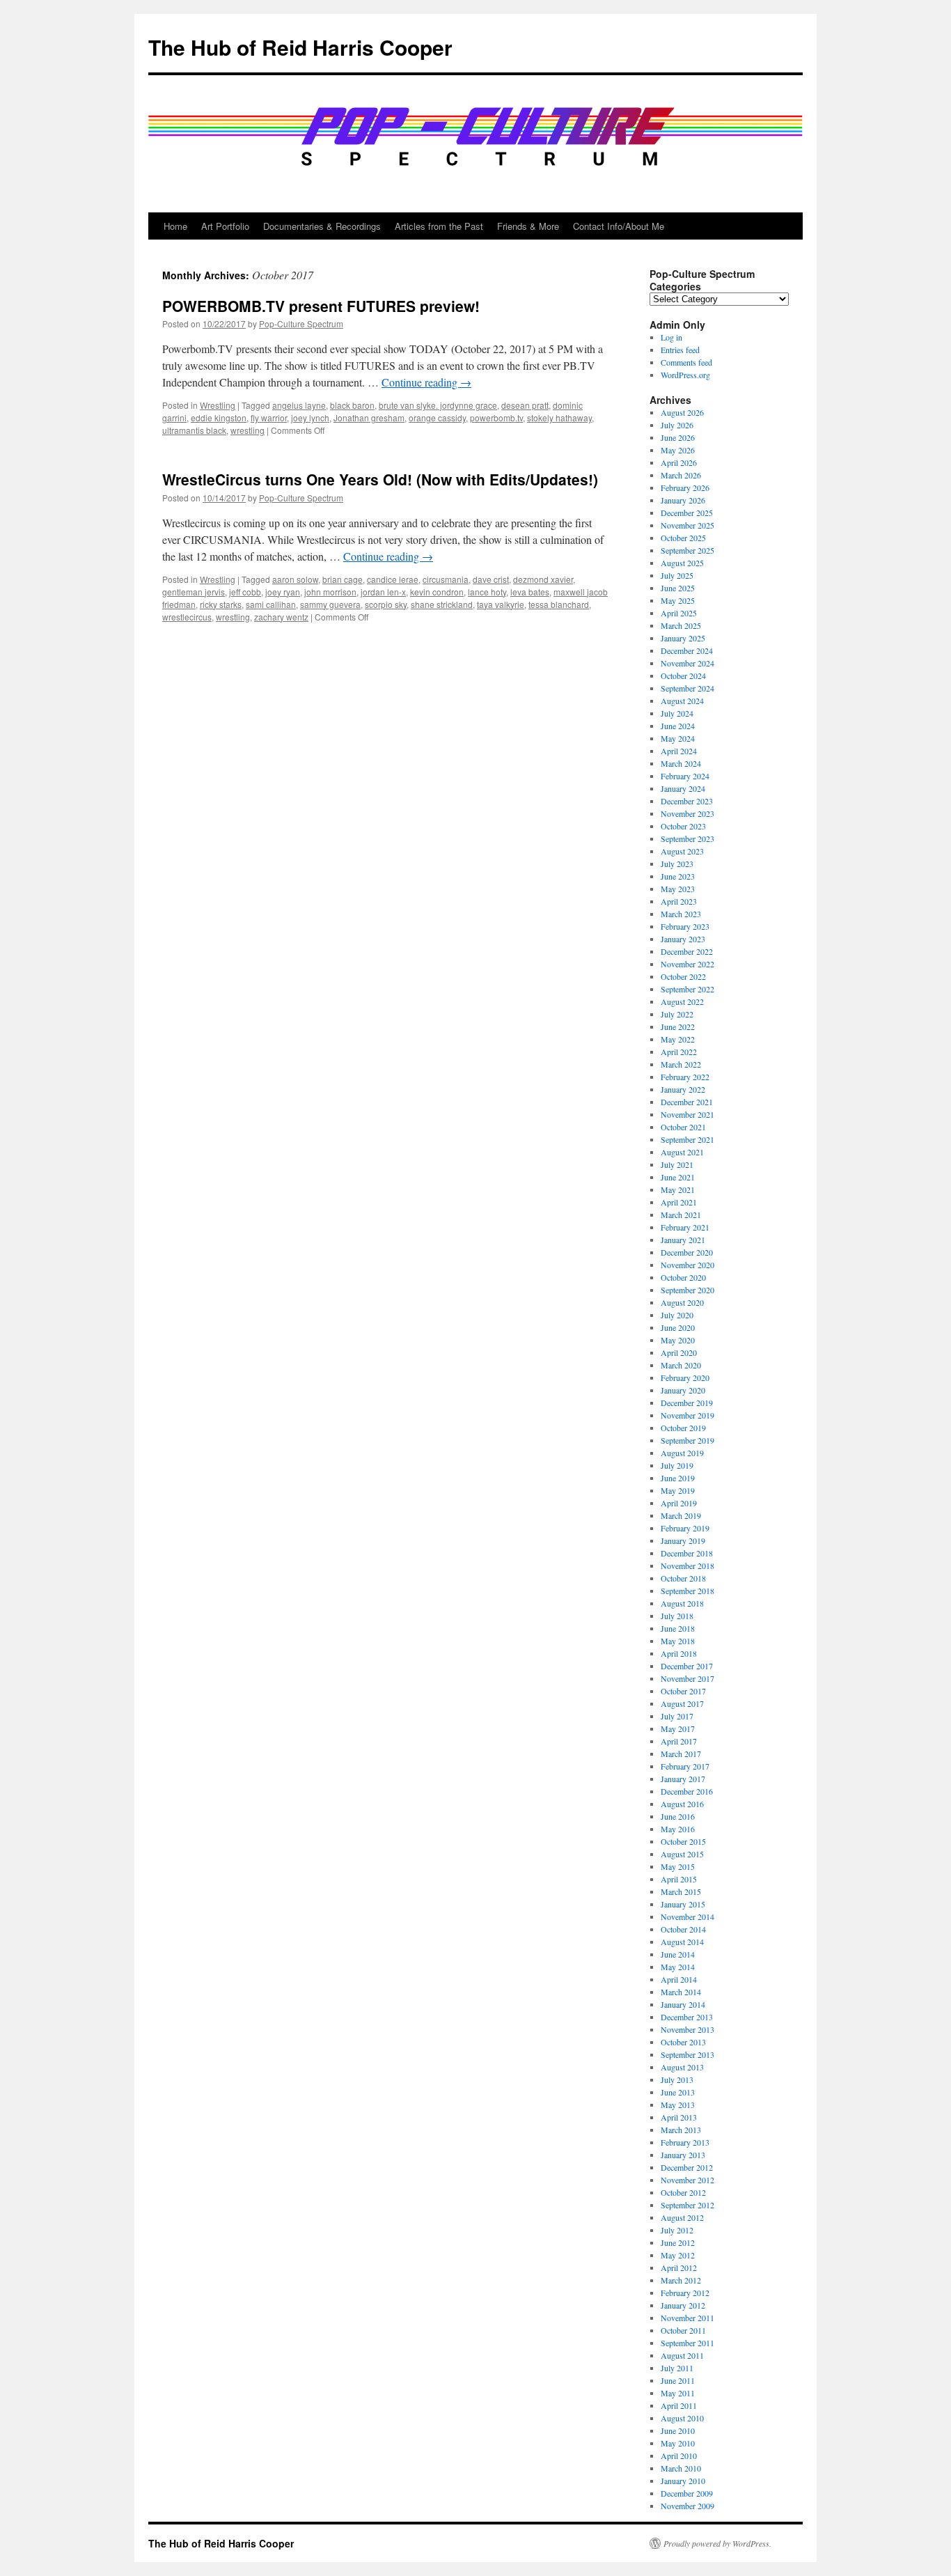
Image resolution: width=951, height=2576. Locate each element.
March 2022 (681, 1064)
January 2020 (683, 1390)
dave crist (491, 579)
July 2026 (677, 425)
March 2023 (681, 914)
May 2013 (678, 2105)
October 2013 (683, 2042)
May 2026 (678, 450)
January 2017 (683, 1779)
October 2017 (683, 1691)
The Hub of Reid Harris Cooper (300, 47)
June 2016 (678, 1816)
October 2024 (683, 676)
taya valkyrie (501, 604)
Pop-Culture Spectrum (301, 323)
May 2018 (678, 1641)
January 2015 (683, 1904)
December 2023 (687, 801)
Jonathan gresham (369, 417)
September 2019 (687, 1440)
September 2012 (687, 2205)
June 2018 (678, 1628)
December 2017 (687, 1666)
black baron (352, 405)
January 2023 (683, 939)
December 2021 (687, 1102)
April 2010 (679, 2456)
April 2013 (679, 2117)
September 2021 (687, 1139)
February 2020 (685, 1377)
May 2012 (678, 2255)
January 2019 (683, 1540)
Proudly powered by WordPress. (717, 2543)
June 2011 (678, 2380)
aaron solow (295, 579)
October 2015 (683, 1841)
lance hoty (487, 592)
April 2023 (679, 901)
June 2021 (678, 1177)
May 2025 (678, 600)
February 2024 (685, 776)
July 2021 (677, 1164)
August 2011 (682, 2355)
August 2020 (682, 1302)
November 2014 (687, 1917)
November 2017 (687, 1678)
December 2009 (687, 2493)
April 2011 (679, 2405)
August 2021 (682, 1152)
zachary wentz (281, 617)
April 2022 (679, 1052)
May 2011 (678, 2393)
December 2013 (687, 2017)
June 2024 (678, 726)
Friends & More (528, 226)
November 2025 (687, 525)
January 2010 (683, 2481)
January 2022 (683, 1089)
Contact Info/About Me (619, 226)
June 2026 (678, 437)
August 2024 (682, 701)
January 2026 (683, 500)
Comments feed (686, 362)
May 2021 (678, 1189)
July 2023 (677, 864)
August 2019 (682, 1453)
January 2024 (683, 788)
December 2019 (687, 1403)
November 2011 (687, 2318)
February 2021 (685, 1227)
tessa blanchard (559, 604)
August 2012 (682, 2217)
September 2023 (687, 838)
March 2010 (681, 2468)
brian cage (343, 579)
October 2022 (683, 976)
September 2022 (687, 989)
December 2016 (687, 1791)
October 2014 (683, 1929)
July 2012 (677, 2230)
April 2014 (679, 1979)
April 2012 (679, 2267)
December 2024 (687, 650)
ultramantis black (194, 430)
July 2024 (677, 713)
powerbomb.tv (496, 417)
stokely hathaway (559, 417)
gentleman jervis (194, 592)
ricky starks (221, 604)
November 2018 (687, 1566)
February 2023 (685, 926)
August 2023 (682, 851)
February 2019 (685, 1528)
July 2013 (677, 2079)
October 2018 (683, 1578)
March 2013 (681, 2130)
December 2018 (687, 1553)
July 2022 (677, 1014)
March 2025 (681, 625)
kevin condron (437, 592)
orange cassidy (437, 417)
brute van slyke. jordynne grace (438, 405)
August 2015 (682, 1854)
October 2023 (683, 826)
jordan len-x (383, 592)
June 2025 (678, 588)
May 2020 (678, 1340)
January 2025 (683, 638)
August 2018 (682, 1603)
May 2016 (678, 1829)
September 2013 (687, 2054)
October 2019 (683, 1428)
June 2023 (678, 876)
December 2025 (687, 513)
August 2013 (682, 2067)
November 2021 (687, 1114)
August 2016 (682, 1804)
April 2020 (679, 1352)
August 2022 (682, 1001)
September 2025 (687, 550)
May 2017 (678, 1728)
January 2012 (683, 2305)
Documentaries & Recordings (322, 226)
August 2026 (682, 412)
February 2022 (685, 1077)
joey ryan (283, 592)
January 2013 (683, 2155)
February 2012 (685, 2293)
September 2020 (687, 1290)
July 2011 (677, 2368)
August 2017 (682, 1703)
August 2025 (682, 563)
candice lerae (393, 579)
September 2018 (687, 1591)
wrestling (247, 430)
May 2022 (678, 1039)
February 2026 (685, 487)
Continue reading (426, 382)
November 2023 (687, 813)
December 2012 (687, 2167)
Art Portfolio (225, 226)
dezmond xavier (543, 579)
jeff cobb (245, 592)
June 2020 (678, 1327)
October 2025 (683, 538)
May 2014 (678, 1967)
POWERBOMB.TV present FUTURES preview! (321, 306)
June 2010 (678, 2430)
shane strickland (442, 604)
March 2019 (681, 1515)
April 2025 (679, 613)
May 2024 (678, 738)
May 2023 (678, 889)
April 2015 (679, 1879)
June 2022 (678, 1027)
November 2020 (687, 1265)
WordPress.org (685, 375)
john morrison (330, 592)
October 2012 (683, 2192)
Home (175, 226)
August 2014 (682, 1942)
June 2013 (678, 2092)
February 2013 (685, 2142)
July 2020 (677, 1315)
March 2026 (681, 475)
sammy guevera (330, 604)
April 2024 (679, 751)
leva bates (530, 592)
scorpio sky (386, 604)
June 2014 (678, 1954)
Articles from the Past (439, 226)
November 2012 (687, 2180)
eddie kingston (219, 417)
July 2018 (677, 1616)
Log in (671, 337)
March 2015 (681, 1891)
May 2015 (678, 1866)
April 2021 (679, 1202)
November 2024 (687, 663)
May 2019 (678, 1490)
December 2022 (687, 951)
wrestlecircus (187, 617)
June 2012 (678, 2242)
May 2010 (678, 2443)
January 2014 (683, 2004)
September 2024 (687, 688)
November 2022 (687, 964)
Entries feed (680, 350)
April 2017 (679, 1741)
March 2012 (681, 2280)
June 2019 (678, 1478)
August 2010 (682, 2418)
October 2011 (683, 2330)
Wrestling (218, 405)
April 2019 (679, 1503)
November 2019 (687, 1415)
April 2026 (679, 462)
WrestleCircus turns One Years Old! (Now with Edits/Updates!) (380, 479)
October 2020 (683, 1277)
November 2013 (687, 2029)
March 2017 (681, 1754)
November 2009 (687, 2506)
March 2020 (681, 1365)
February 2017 (685, 1766)
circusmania (446, 579)
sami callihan (271, 604)
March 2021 (681, 1215)
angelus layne (299, 405)
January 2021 (683, 1240)
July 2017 (677, 1716)
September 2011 (687, 2343)
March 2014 (681, 1992)
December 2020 (687, 1252)
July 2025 (677, 575)
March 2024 (681, 763)
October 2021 (683, 1127)
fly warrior (269, 417)
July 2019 (677, 1465)
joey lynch (310, 417)
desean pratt (525, 405)
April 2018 (679, 1653)
